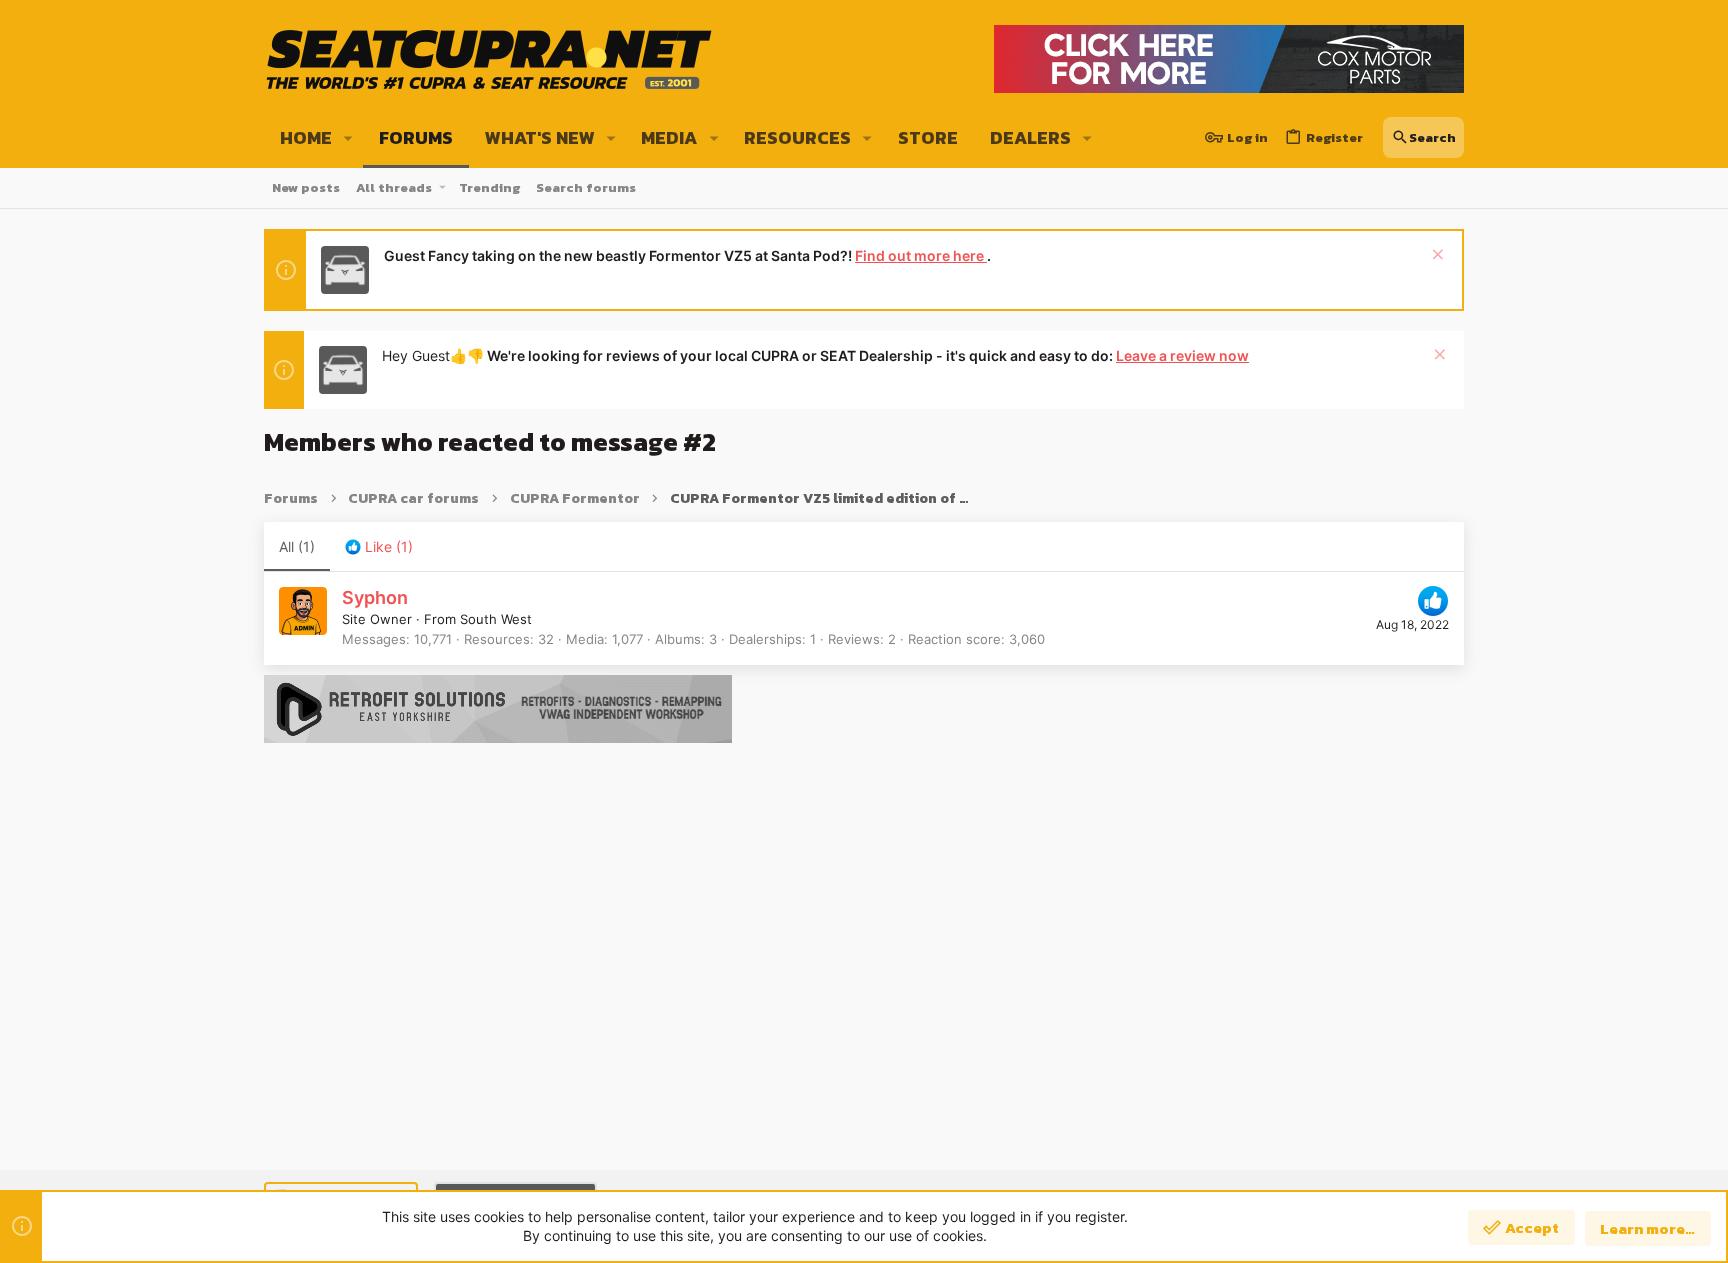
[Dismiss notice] (1435, 256)
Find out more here (921, 255)
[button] (348, 138)
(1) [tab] (297, 546)
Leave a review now (1182, 355)
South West (496, 619)
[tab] (379, 547)
